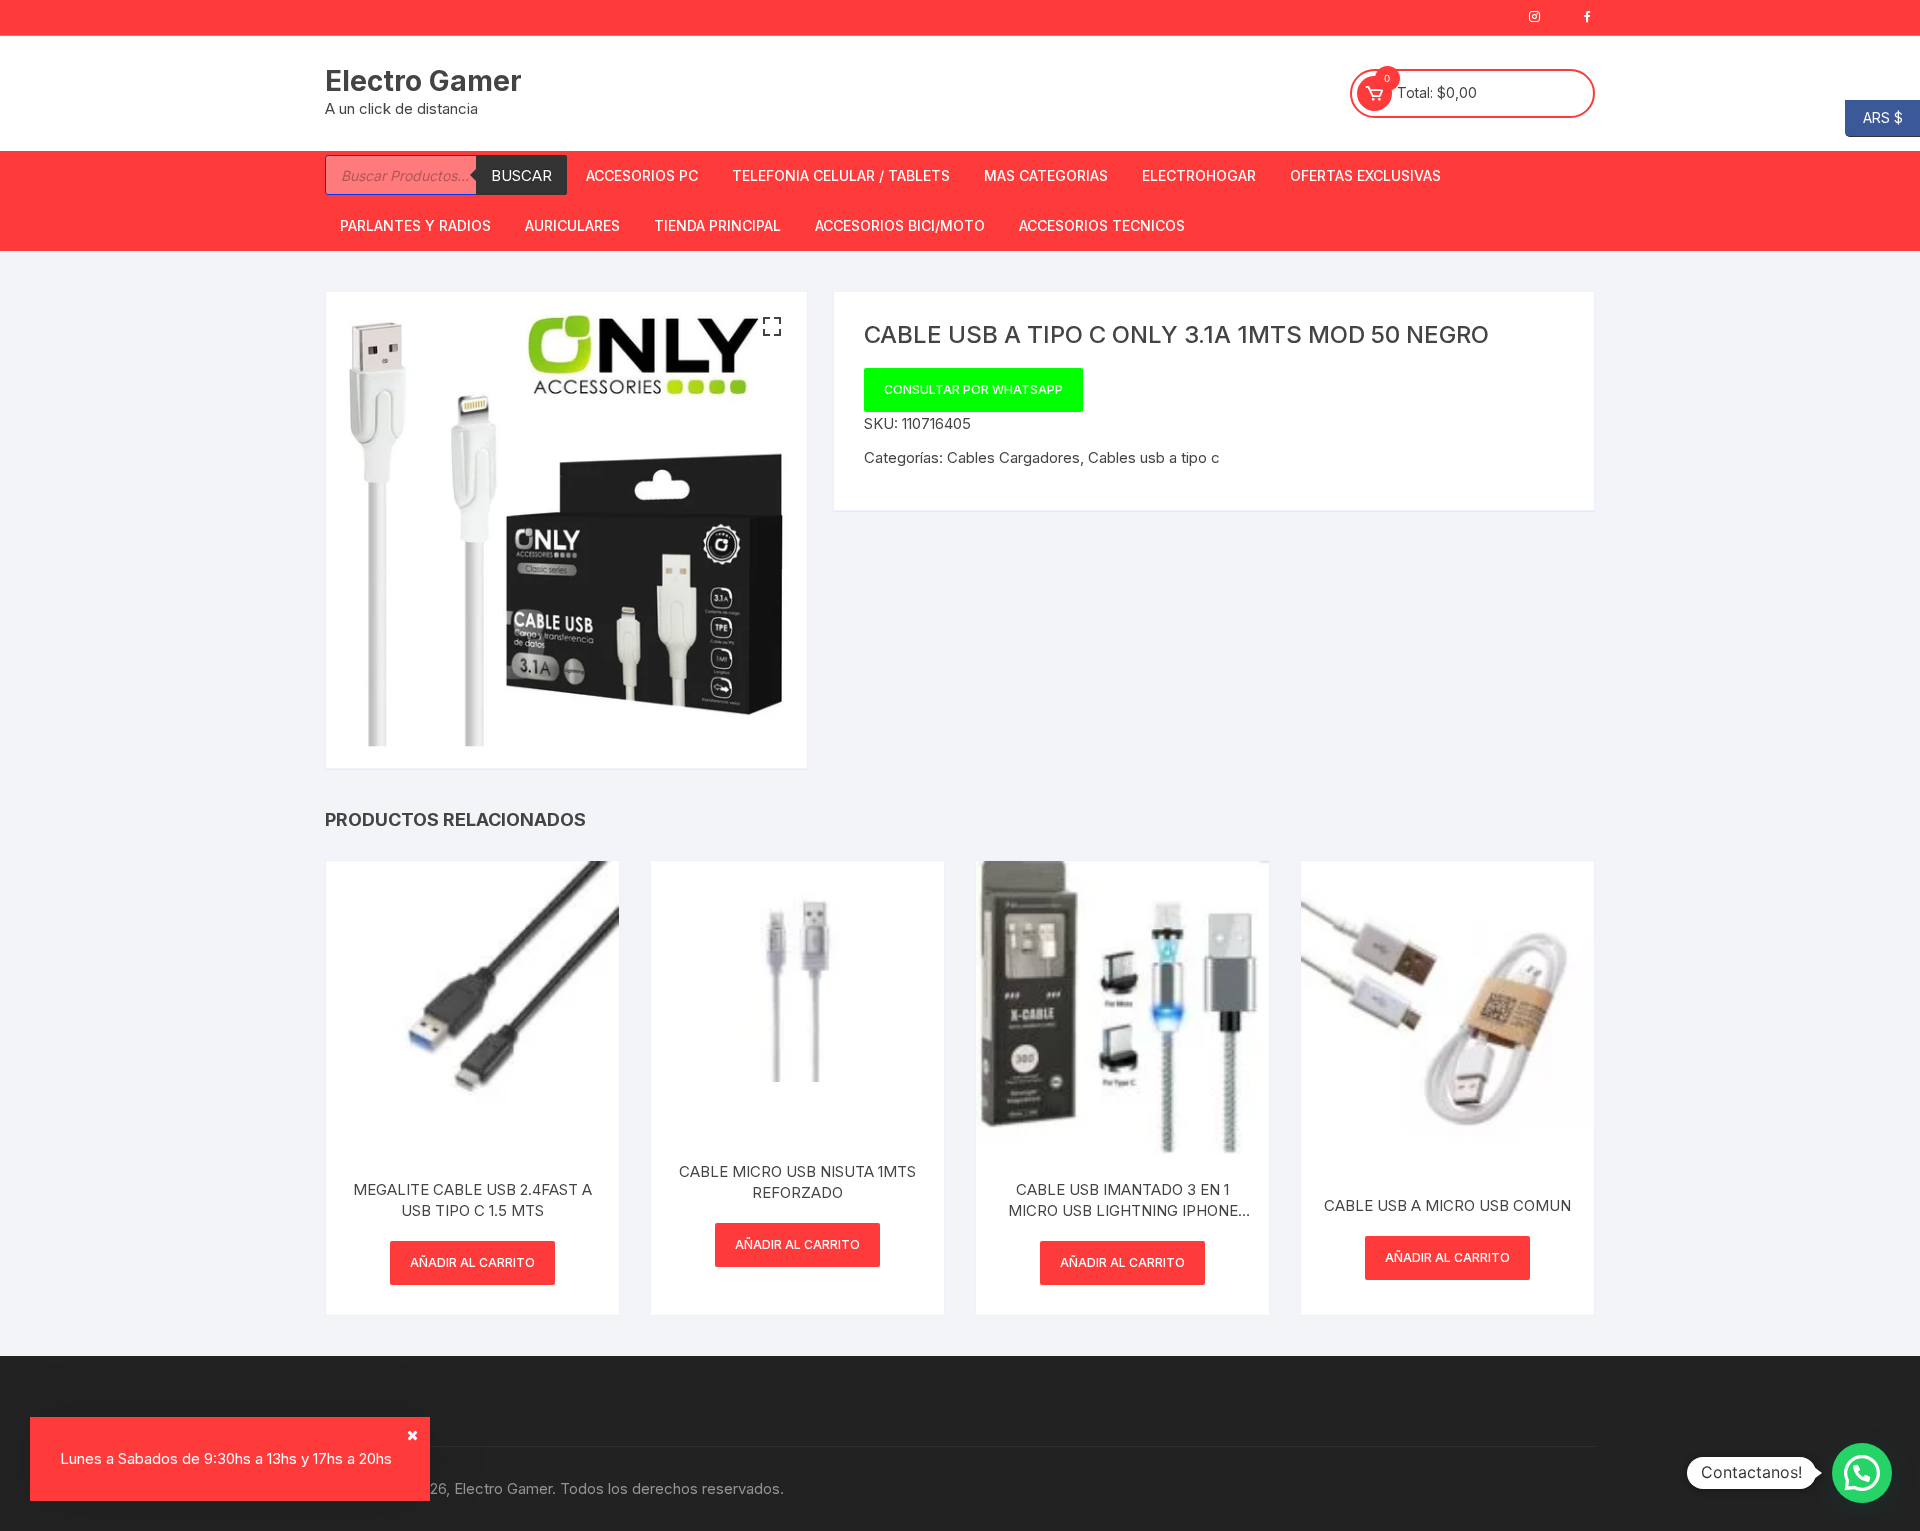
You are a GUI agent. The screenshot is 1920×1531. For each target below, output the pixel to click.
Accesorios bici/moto (900, 225)
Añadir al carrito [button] (472, 1262)
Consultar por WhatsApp (973, 389)
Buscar (521, 175)
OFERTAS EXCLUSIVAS (1365, 175)
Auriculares (572, 225)
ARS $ (1874, 116)
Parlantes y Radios (415, 225)
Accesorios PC (642, 175)
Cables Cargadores (1013, 457)
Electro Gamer (423, 81)
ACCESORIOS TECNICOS (1102, 225)
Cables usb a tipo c (1154, 457)
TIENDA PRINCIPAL (717, 225)
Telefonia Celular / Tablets (841, 175)
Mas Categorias (1046, 175)
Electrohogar (1199, 175)
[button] (772, 327)
